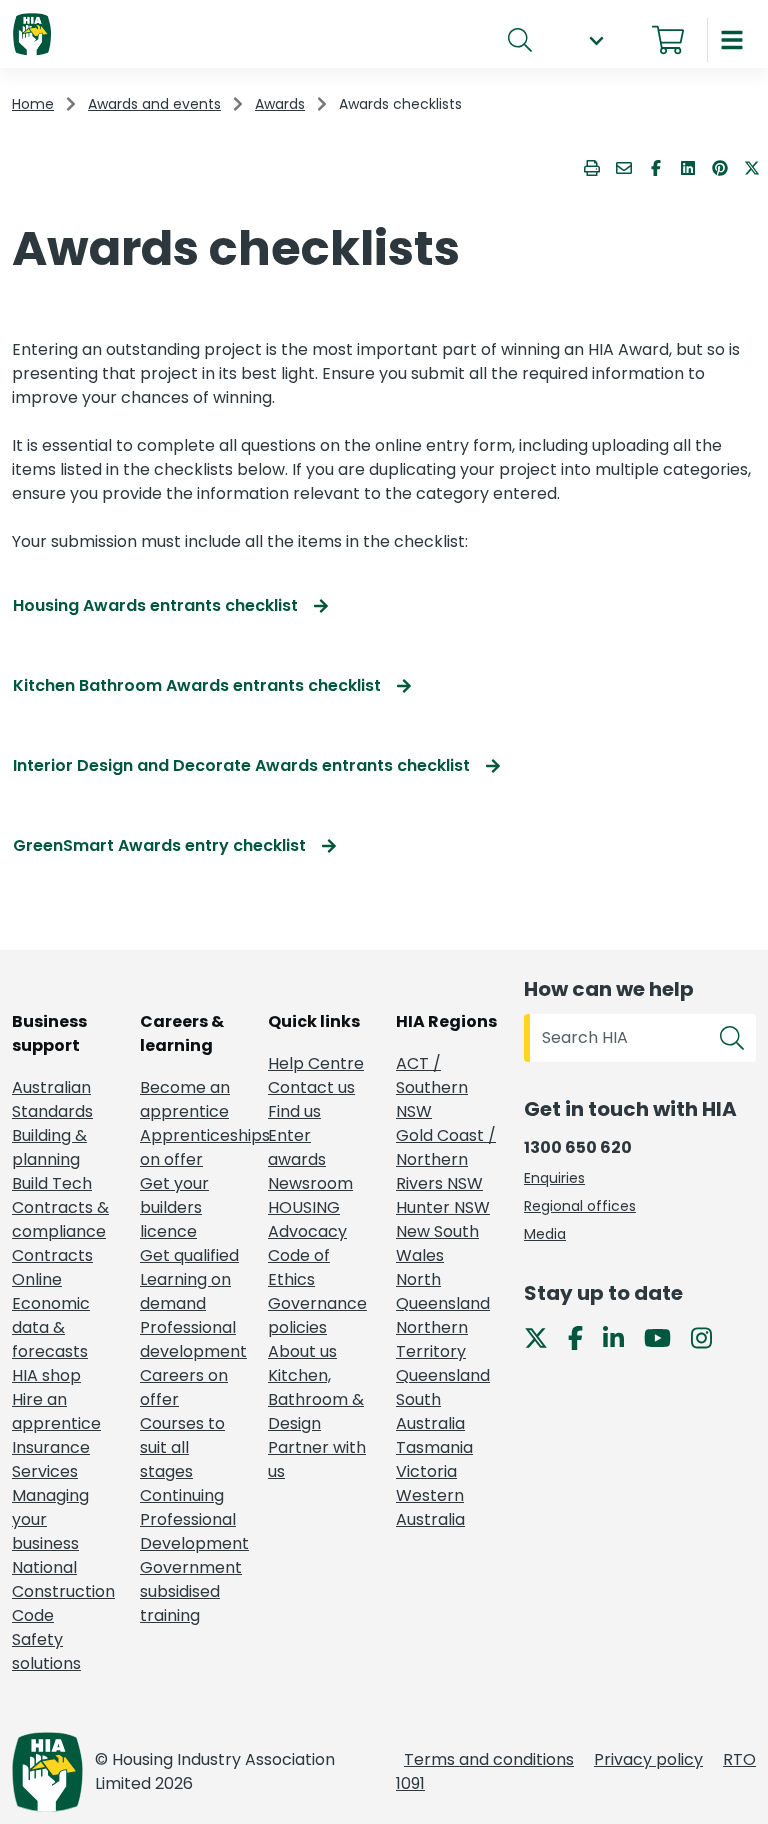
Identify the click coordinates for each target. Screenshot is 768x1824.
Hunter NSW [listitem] (443, 1207)
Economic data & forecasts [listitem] (51, 1327)
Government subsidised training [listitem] (191, 1591)
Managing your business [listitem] (50, 1519)
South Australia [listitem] (430, 1411)
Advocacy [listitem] (307, 1231)
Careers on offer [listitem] (184, 1387)
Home (33, 104)
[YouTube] (665, 1337)
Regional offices (580, 1206)
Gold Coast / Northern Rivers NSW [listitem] (446, 1159)
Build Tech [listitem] (52, 1183)
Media (545, 1234)
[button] (596, 40)
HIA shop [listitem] (46, 1375)
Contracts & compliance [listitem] (60, 1219)
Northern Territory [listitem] (432, 1339)
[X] (544, 1337)
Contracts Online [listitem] (52, 1267)
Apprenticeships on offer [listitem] (192, 1147)
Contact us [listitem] (311, 1087)
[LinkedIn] (621, 1337)
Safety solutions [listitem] (46, 1651)
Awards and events (154, 104)
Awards (280, 104)
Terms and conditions (489, 1759)
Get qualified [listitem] (189, 1255)
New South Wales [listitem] (437, 1243)
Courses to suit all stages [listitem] (182, 1447)
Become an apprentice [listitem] (185, 1099)
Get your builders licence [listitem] (174, 1207)
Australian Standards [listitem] (52, 1099)
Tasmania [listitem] (434, 1447)
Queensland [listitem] (443, 1375)
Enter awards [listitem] (297, 1147)
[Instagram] (709, 1337)
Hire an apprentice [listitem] (56, 1411)
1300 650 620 (578, 1147)
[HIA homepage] (32, 35)
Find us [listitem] (294, 1111)
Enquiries (554, 1178)
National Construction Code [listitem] (63, 1591)
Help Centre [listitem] (316, 1063)
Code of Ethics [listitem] (299, 1267)
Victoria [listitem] (426, 1471)
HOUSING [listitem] (304, 1207)
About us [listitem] (302, 1351)
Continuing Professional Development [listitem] (192, 1519)
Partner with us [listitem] (317, 1459)
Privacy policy (648, 1759)
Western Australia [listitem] (430, 1507)
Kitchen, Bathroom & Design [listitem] (316, 1399)
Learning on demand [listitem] (185, 1291)
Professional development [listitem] (192, 1339)
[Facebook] (583, 1337)
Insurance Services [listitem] (51, 1459)
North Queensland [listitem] (443, 1291)
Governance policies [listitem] (317, 1315)
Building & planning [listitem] (49, 1147)
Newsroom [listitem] (310, 1183)
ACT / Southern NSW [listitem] (432, 1087)
